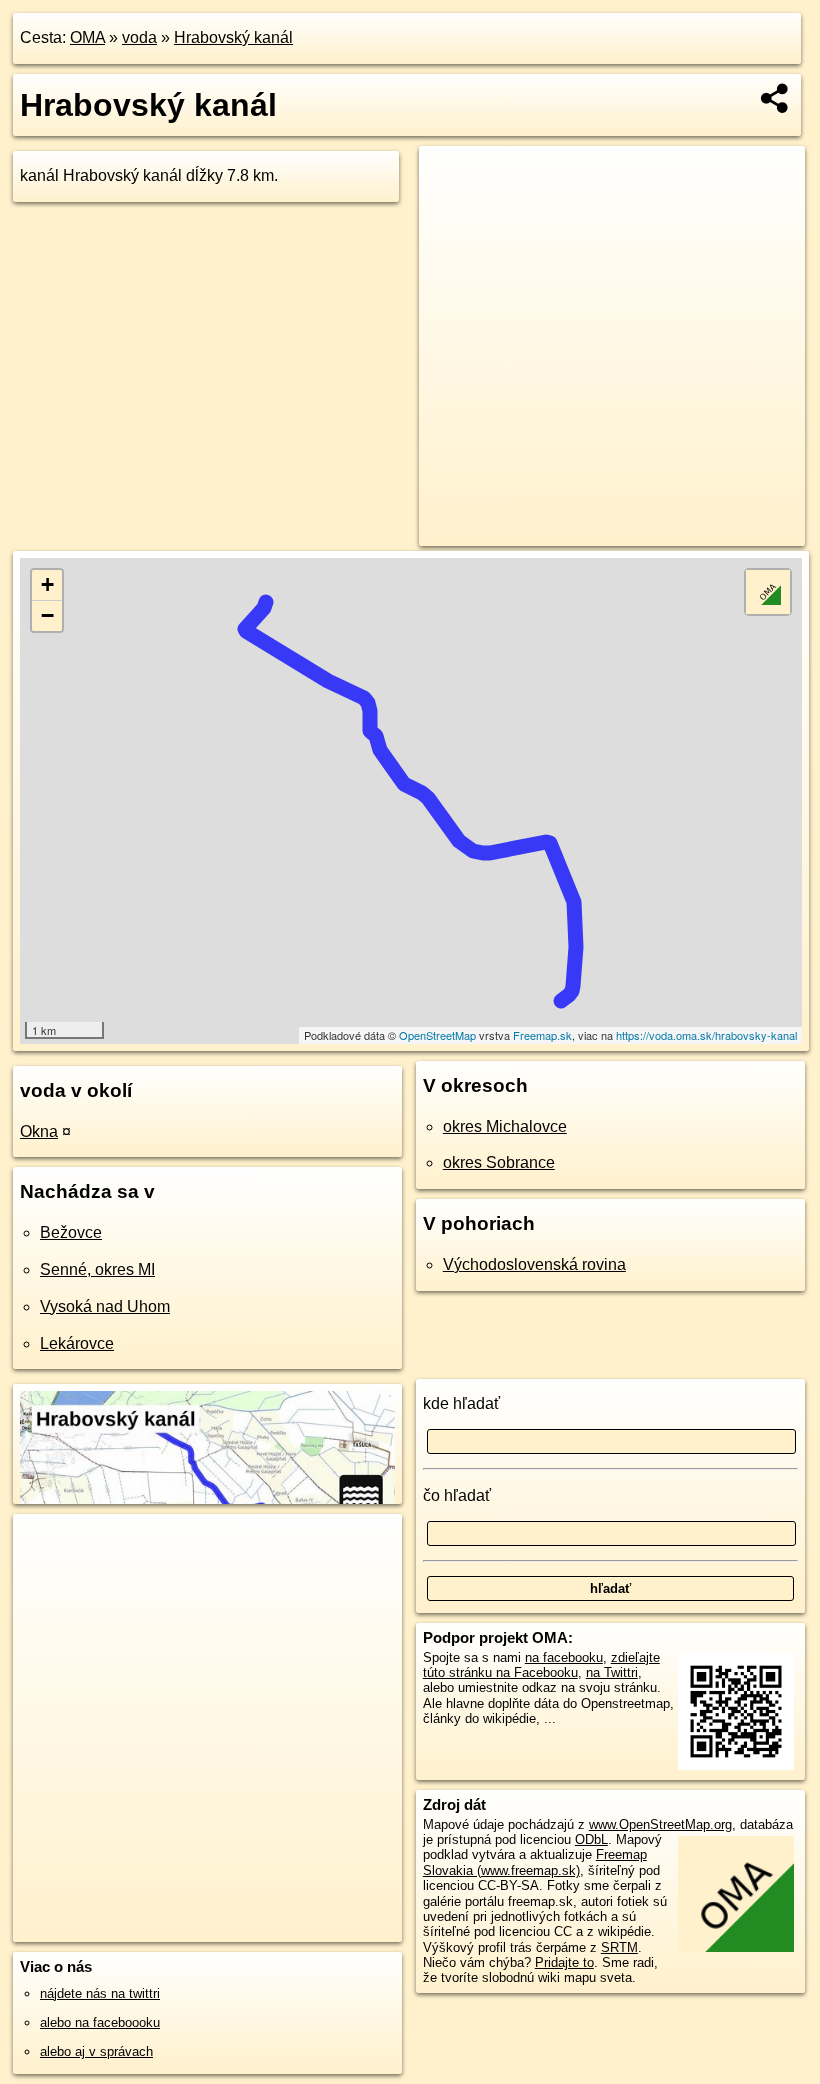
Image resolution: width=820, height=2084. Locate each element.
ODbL (591, 1839)
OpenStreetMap (437, 1035)
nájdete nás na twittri (100, 1993)
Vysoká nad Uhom (105, 1306)
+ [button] (47, 584)
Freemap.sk (542, 1035)
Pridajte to (564, 1962)
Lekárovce (77, 1343)
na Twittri (612, 1672)
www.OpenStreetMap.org (660, 1824)
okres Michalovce (505, 1126)
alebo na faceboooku (100, 2022)
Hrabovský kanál (233, 37)
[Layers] (768, 592)
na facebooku (564, 1657)
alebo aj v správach (96, 2051)
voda (139, 37)
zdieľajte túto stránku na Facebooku (541, 1665)
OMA (87, 37)
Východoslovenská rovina (534, 1264)
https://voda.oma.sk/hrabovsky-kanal (706, 1035)
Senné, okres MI (97, 1269)
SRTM (619, 1947)
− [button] (47, 615)
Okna (39, 1131)
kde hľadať (461, 1403)
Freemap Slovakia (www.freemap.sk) (535, 1862)
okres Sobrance (499, 1162)
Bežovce (71, 1232)
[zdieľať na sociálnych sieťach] (775, 98)
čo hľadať (457, 1495)
